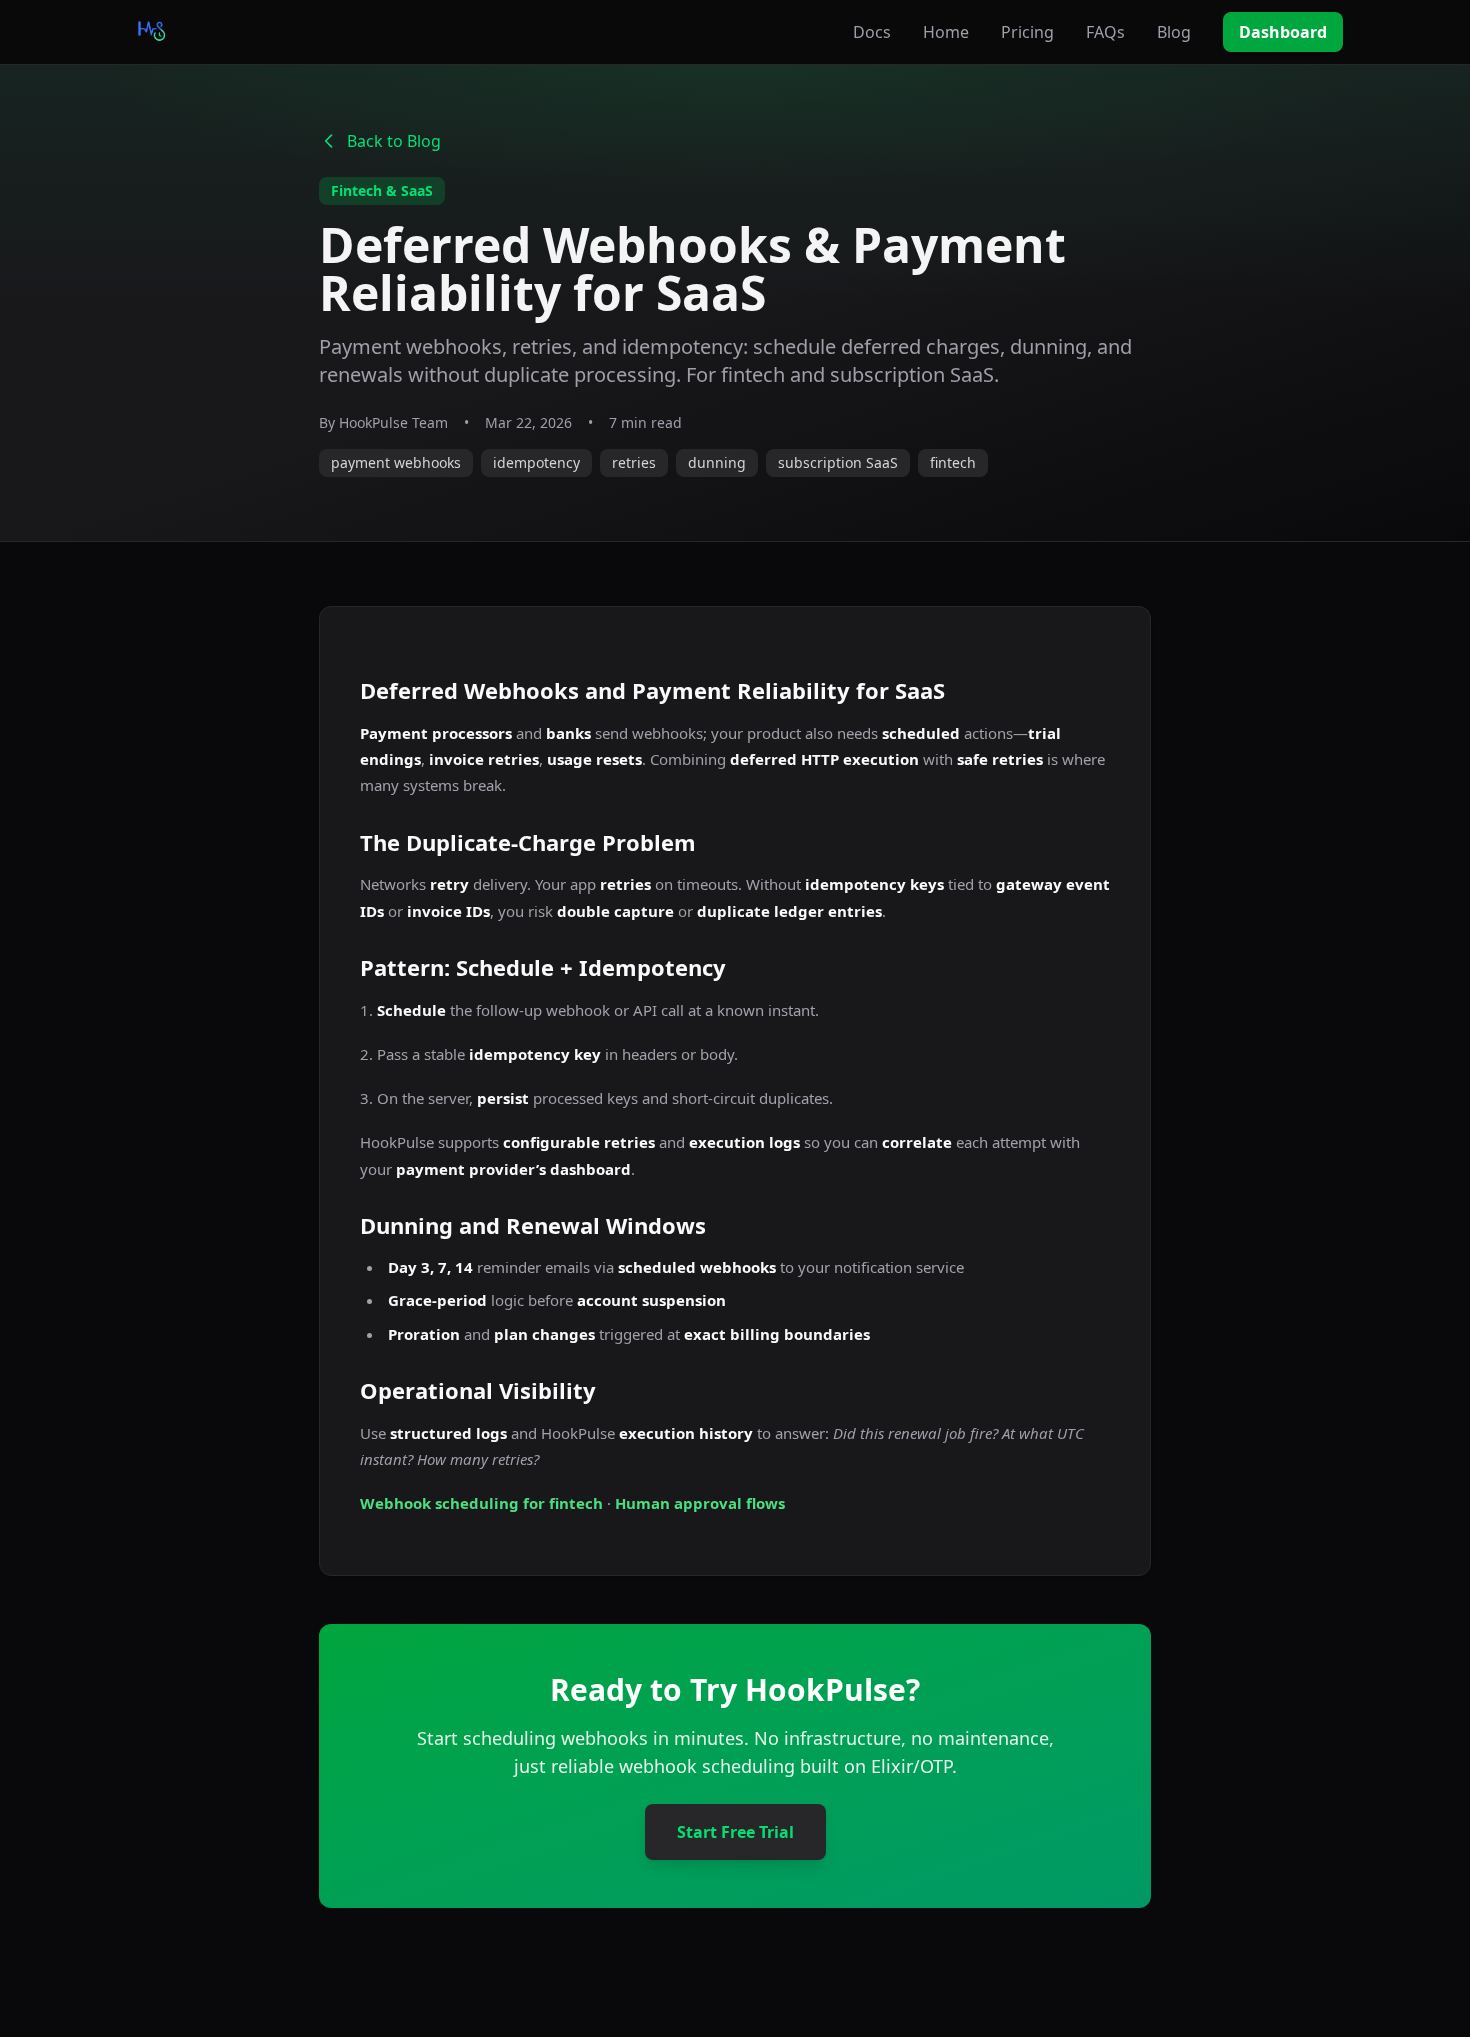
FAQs (1105, 32)
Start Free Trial (735, 1832)
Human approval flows (700, 1503)
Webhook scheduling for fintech (481, 1503)
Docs (872, 32)
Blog (1174, 32)
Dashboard (1283, 32)
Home (946, 32)
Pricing (1027, 32)
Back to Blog (394, 141)
